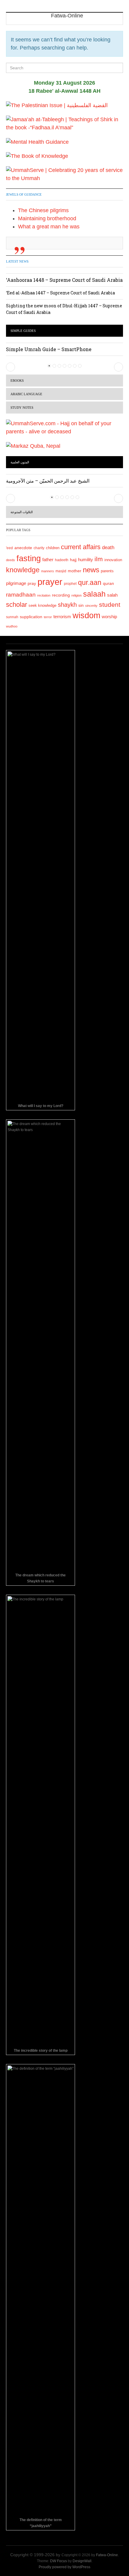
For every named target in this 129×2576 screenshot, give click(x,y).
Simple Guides (23, 331)
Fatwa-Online (107, 2555)
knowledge (23, 570)
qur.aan (90, 582)
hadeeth (62, 560)
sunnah (12, 617)
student (110, 605)
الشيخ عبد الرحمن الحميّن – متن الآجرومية (48, 481)
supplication (31, 617)
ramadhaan (21, 594)
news (91, 570)
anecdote (23, 548)
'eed (9, 548)
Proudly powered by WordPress (64, 2567)
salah (112, 595)
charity (39, 548)
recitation (44, 595)
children (53, 548)
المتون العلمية (20, 462)
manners (48, 571)
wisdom (86, 615)
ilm (99, 559)
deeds (10, 560)
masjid (61, 571)
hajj (73, 560)
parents (107, 571)
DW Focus (58, 2561)
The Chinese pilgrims (43, 210)
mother (75, 571)
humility (85, 560)
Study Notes (22, 408)
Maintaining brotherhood (47, 218)
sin (81, 605)
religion (76, 595)
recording (61, 595)
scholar (16, 605)
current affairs (81, 547)
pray (32, 583)
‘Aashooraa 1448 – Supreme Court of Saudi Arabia (64, 280)
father (48, 560)
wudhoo (12, 626)
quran (108, 584)
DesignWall (82, 2561)
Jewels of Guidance (24, 194)
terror (48, 617)
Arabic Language (26, 394)
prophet (70, 584)
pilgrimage (16, 583)
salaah (94, 594)
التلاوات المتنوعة (22, 512)
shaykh (67, 605)
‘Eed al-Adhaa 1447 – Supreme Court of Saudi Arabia (60, 293)
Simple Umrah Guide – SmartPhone (49, 349)
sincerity (91, 606)
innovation (113, 560)
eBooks (17, 381)
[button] (10, 367)
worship (109, 617)
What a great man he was (49, 227)
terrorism (62, 617)
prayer (50, 582)
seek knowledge (42, 605)
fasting (29, 558)
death (108, 548)
